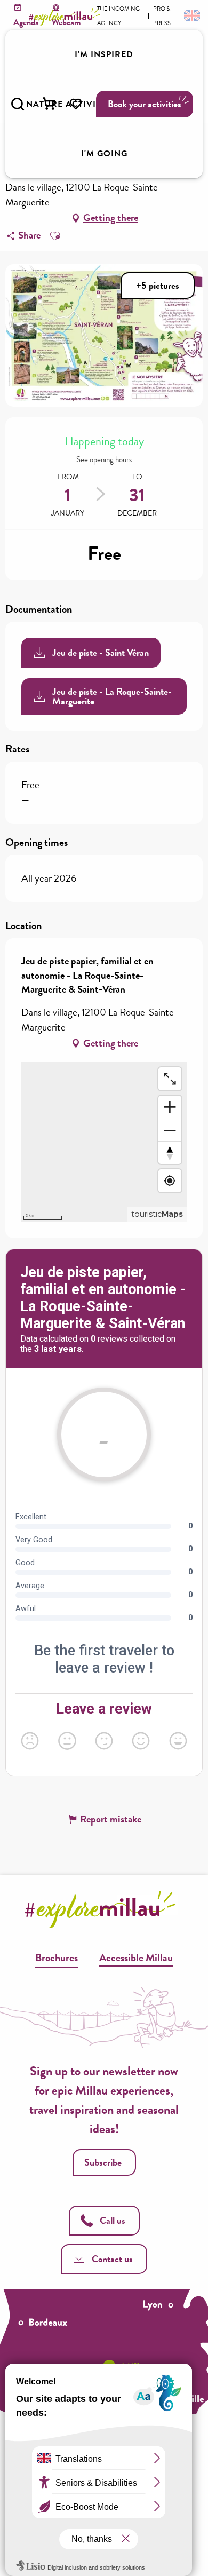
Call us (113, 2220)
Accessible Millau (136, 1957)
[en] (191, 15)
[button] (18, 104)
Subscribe (103, 2162)
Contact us (112, 2259)
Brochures (57, 1957)
